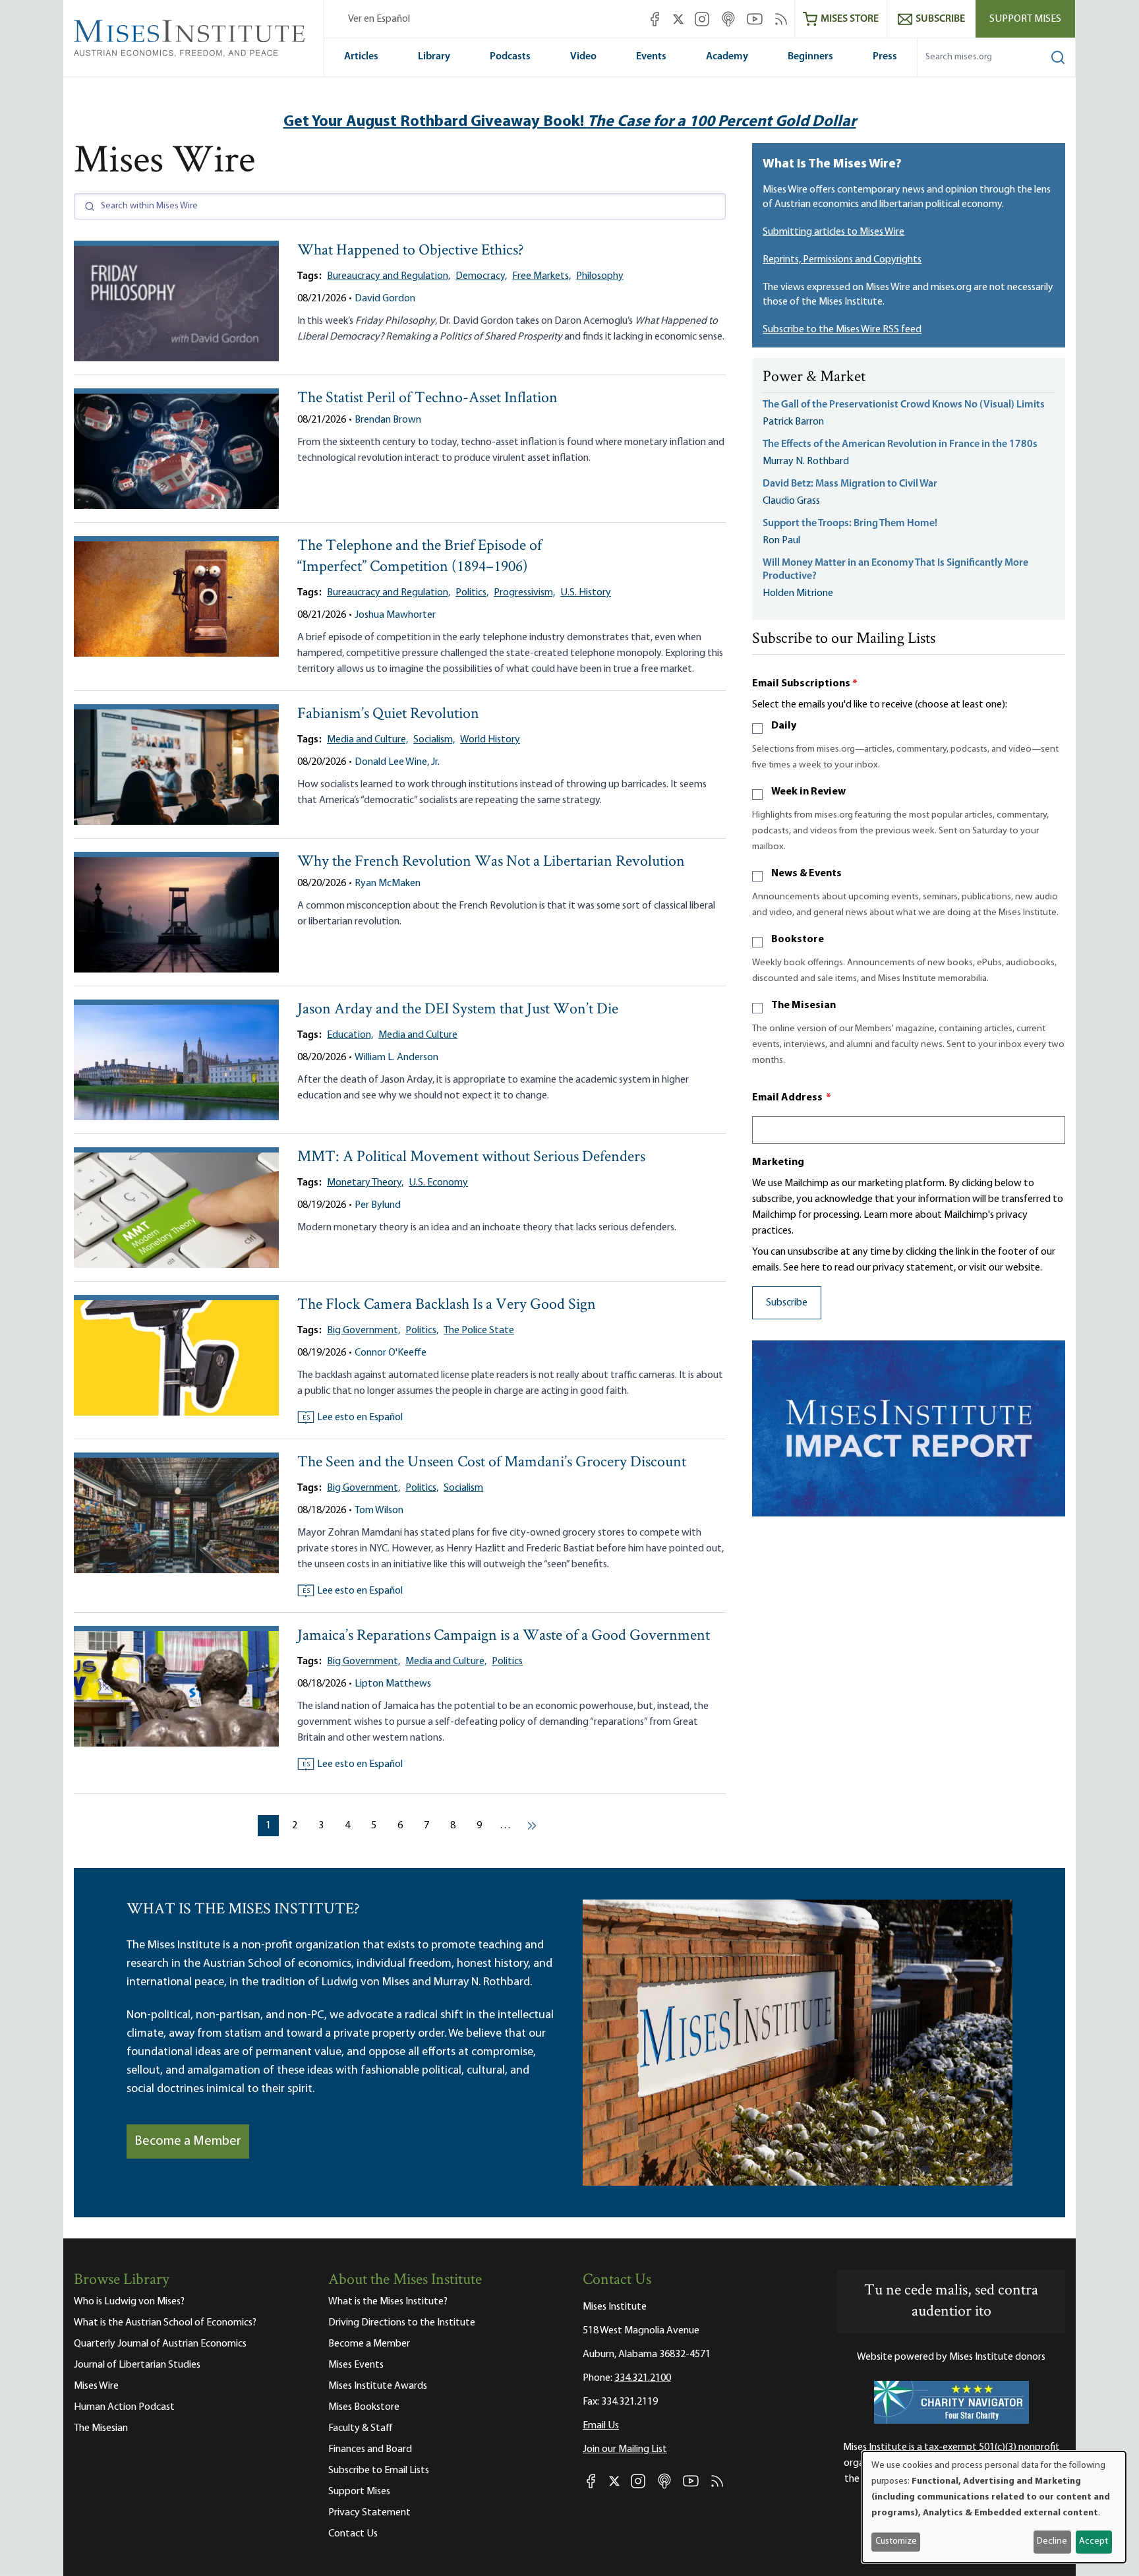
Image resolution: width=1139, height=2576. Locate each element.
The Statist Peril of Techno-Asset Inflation (427, 399)
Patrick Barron (793, 422)
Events (651, 57)
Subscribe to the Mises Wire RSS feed (842, 330)
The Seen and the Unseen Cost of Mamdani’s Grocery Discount (492, 1463)
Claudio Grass (791, 501)
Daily (784, 726)
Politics (507, 1662)
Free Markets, (541, 276)
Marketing (778, 1162)
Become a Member (188, 2142)
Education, (350, 1035)
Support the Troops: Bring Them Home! (850, 524)
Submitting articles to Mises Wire (833, 232)
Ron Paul (781, 541)
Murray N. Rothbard (806, 462)
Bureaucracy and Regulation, (389, 276)
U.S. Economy (438, 1183)
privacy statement (913, 1268)
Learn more (888, 1215)
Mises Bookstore (364, 2407)
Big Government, (364, 1331)
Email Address (792, 1098)
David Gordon (385, 299)
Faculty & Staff (361, 2428)
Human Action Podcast (124, 2407)
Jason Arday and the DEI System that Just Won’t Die (458, 1010)
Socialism (463, 1488)
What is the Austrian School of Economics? (165, 2323)
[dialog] (994, 2507)
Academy (727, 57)
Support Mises (1025, 19)
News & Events (806, 874)
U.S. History (586, 593)
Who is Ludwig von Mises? (129, 2302)
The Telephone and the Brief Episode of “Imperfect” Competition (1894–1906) (420, 557)
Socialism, (434, 740)
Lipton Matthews (393, 1684)
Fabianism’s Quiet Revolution (388, 714)
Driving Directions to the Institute (402, 2323)
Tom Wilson (379, 1511)
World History (490, 740)
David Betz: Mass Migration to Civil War (850, 484)
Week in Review (808, 792)
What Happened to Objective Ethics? (411, 251)
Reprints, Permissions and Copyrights (842, 260)
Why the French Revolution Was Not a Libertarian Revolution (491, 862)
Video (583, 57)
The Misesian (803, 1005)
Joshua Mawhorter (395, 615)
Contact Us (353, 2534)
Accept (1094, 2541)
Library (434, 57)
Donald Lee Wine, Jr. (397, 762)
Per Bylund (378, 1205)
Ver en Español (379, 19)
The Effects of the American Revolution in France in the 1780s (900, 444)
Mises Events (356, 2365)
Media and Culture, (367, 740)
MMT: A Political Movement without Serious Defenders (471, 1157)
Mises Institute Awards (378, 2386)
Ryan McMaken (388, 884)
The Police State (479, 1331)
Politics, (472, 593)
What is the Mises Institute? (388, 2302)
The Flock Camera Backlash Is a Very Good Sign (447, 1305)
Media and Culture (418, 1035)
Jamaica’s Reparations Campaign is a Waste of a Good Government (504, 1636)
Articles (361, 57)
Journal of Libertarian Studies (137, 2365)
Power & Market (814, 378)
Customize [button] (896, 2541)
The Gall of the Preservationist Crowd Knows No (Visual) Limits (904, 405)
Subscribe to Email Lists (379, 2471)
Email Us (601, 2426)
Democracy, (481, 276)
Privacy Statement (369, 2513)
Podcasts (510, 57)
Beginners (810, 57)
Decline (1052, 2541)
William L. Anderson (396, 1058)
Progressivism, (524, 593)
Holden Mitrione (798, 593)
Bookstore (798, 940)
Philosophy (600, 276)
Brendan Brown (388, 420)
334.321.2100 (643, 2378)
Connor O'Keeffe (391, 1353)
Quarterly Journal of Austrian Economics (160, 2344)
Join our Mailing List (625, 2449)
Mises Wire (96, 2386)
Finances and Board (370, 2449)
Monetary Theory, (365, 1183)
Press (885, 57)
